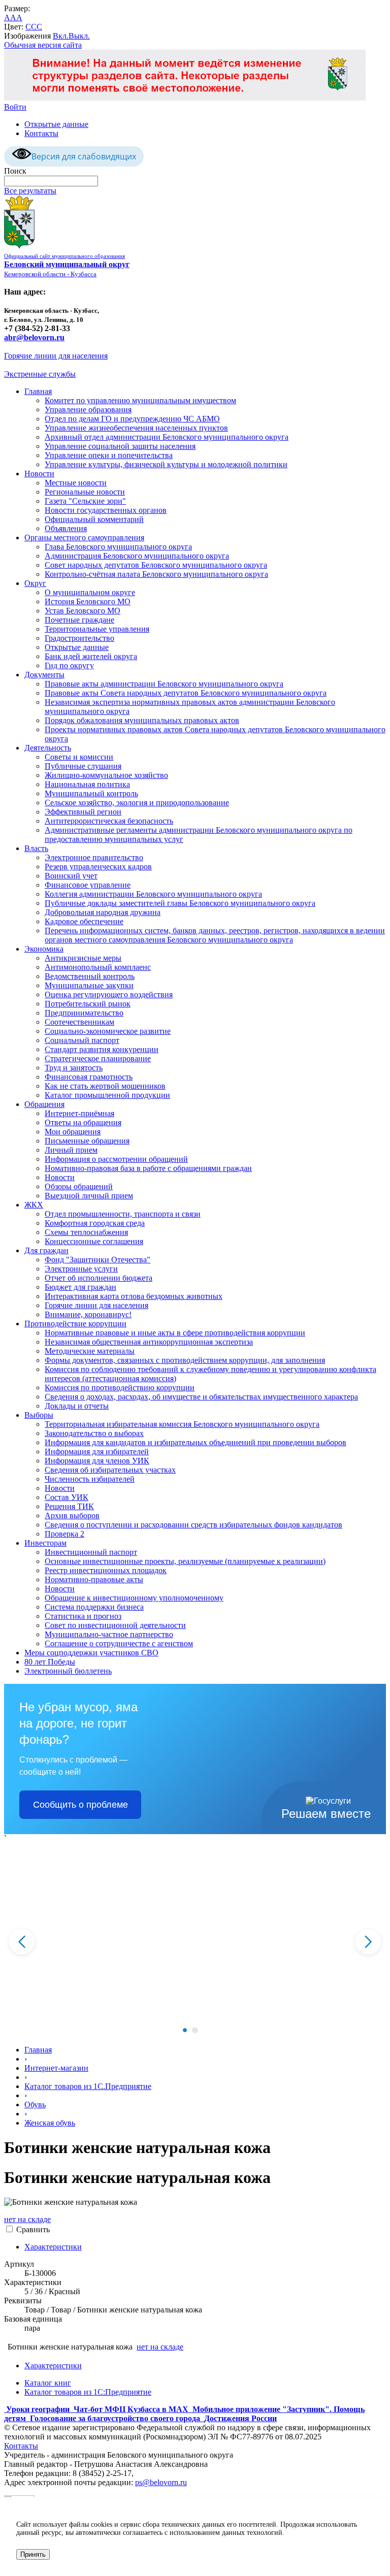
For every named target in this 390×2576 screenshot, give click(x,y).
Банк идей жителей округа (91, 656)
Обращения (44, 1104)
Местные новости (76, 483)
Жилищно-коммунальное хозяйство (106, 775)
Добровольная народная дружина (103, 912)
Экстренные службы (40, 374)
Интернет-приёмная (79, 1113)
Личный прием (71, 1150)
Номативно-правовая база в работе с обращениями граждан (148, 1168)
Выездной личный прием (89, 1196)
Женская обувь (50, 2123)
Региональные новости (85, 492)
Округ (35, 583)
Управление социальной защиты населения (120, 446)
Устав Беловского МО (83, 611)
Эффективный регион (83, 812)
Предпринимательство (84, 1013)
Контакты (41, 133)
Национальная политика (87, 784)
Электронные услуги (81, 1269)
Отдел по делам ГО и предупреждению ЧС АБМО (132, 419)
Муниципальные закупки (89, 985)
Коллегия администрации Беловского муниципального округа (153, 894)
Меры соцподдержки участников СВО (91, 1653)
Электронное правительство (94, 857)
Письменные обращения (87, 1141)
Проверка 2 (64, 1534)
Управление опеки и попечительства (109, 455)
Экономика (44, 949)
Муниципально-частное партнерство (109, 1634)
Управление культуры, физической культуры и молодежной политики (166, 464)
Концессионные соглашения (94, 1241)
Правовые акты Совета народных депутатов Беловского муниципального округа (186, 693)
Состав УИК (67, 1497)
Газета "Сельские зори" (85, 501)
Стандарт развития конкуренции (102, 1049)
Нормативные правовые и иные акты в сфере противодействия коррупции (175, 1333)
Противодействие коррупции (75, 1324)
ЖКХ (34, 1205)
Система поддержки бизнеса (94, 1607)
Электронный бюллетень (68, 1671)
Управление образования (88, 410)
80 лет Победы (50, 1662)
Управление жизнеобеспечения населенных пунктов (136, 428)
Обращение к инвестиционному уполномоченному (134, 1598)
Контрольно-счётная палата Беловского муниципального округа (156, 574)
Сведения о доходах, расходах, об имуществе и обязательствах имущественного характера (201, 1397)
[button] (185, 2030)
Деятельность (48, 748)
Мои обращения (73, 1132)
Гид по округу (69, 665)
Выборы (39, 1415)
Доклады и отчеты (77, 1406)
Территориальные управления (97, 629)
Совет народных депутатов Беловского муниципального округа (156, 565)
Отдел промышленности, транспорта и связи (123, 1214)
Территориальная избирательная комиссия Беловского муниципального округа (182, 1424)
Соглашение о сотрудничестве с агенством (119, 1643)
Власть (36, 848)
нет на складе (27, 2219)
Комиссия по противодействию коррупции (120, 1388)
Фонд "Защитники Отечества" (97, 1260)
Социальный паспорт (82, 1040)
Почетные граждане (79, 620)
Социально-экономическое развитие (108, 1031)
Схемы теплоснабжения (86, 1232)
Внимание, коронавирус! (88, 1314)
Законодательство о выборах (94, 1433)
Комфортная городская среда (95, 1223)
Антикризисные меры (83, 958)
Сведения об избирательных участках (110, 1470)
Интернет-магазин (56, 2068)
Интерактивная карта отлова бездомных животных (134, 1296)
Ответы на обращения (83, 1122)
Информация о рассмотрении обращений (116, 1159)
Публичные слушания (83, 766)
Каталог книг (48, 2383)
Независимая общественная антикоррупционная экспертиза (149, 1342)
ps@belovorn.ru (161, 2482)
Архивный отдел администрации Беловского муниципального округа (167, 437)
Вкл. (61, 36)
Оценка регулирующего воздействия (109, 994)
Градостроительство (79, 638)
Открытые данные (56, 124)
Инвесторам (45, 1543)
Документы (44, 675)
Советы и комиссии (79, 757)
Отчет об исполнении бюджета (99, 1278)
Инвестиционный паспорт (91, 1552)
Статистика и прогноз (83, 1616)
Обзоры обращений (79, 1186)
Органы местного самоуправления (84, 537)
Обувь (35, 2105)
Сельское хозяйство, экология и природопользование (137, 803)
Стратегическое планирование (98, 1058)
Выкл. (79, 36)
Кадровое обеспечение (84, 921)
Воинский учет (71, 876)
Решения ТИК (69, 1506)
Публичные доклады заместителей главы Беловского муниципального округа (180, 903)
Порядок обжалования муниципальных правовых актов (142, 720)
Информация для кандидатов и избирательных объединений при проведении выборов (196, 1442)
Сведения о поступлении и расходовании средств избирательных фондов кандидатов (193, 1525)
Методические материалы (90, 1351)
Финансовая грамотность (89, 1077)
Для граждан (46, 1250)
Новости (39, 474)
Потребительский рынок (88, 1004)
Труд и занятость (74, 1068)
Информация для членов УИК (97, 1461)
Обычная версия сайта (43, 45)
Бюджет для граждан (80, 1287)
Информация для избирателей (97, 1452)
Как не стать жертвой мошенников (105, 1086)
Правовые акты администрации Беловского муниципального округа (164, 684)
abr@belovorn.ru (34, 337)
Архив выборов (72, 1515)
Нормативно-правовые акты (94, 1579)
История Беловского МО (88, 601)
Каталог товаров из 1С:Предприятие (88, 2392)
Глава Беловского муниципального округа (118, 547)
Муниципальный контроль (91, 793)
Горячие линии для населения (56, 356)
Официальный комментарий (94, 519)
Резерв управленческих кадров (98, 867)
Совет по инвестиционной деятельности (115, 1625)
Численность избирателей (90, 1479)
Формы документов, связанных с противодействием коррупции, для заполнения (185, 1360)
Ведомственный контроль (90, 976)
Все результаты (30, 191)
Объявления (66, 528)
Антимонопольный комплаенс (98, 967)
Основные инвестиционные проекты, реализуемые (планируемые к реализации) (185, 1561)
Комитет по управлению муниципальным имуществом (140, 400)
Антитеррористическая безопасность (109, 821)
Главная (38, 391)
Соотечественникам (79, 1022)
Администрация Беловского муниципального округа (137, 556)
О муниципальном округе (90, 592)
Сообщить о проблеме (80, 1805)
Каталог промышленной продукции (107, 1095)
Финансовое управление (88, 885)
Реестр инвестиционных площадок (106, 1570)
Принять (33, 2554)
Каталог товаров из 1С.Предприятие (88, 2086)
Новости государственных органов (106, 510)
